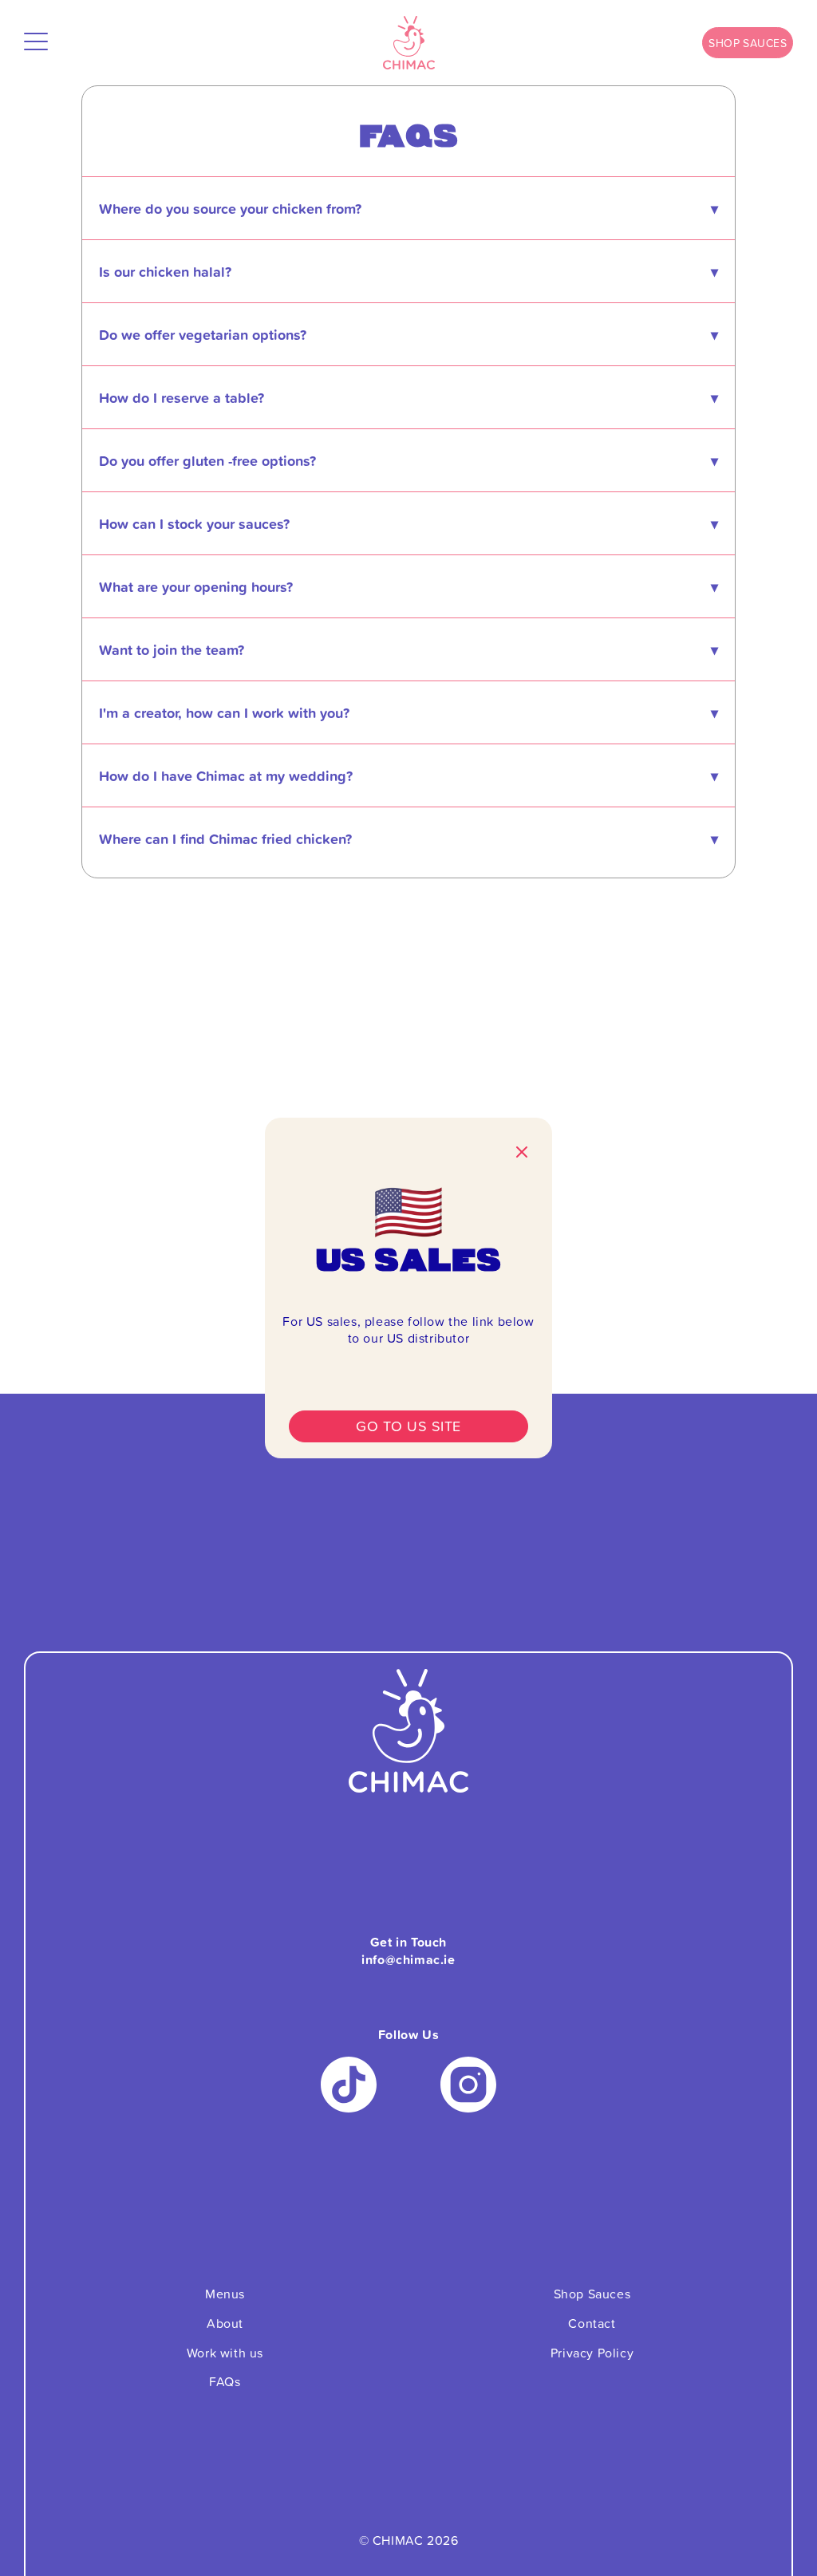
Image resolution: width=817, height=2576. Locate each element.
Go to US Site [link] (408, 1426)
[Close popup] (522, 1154)
